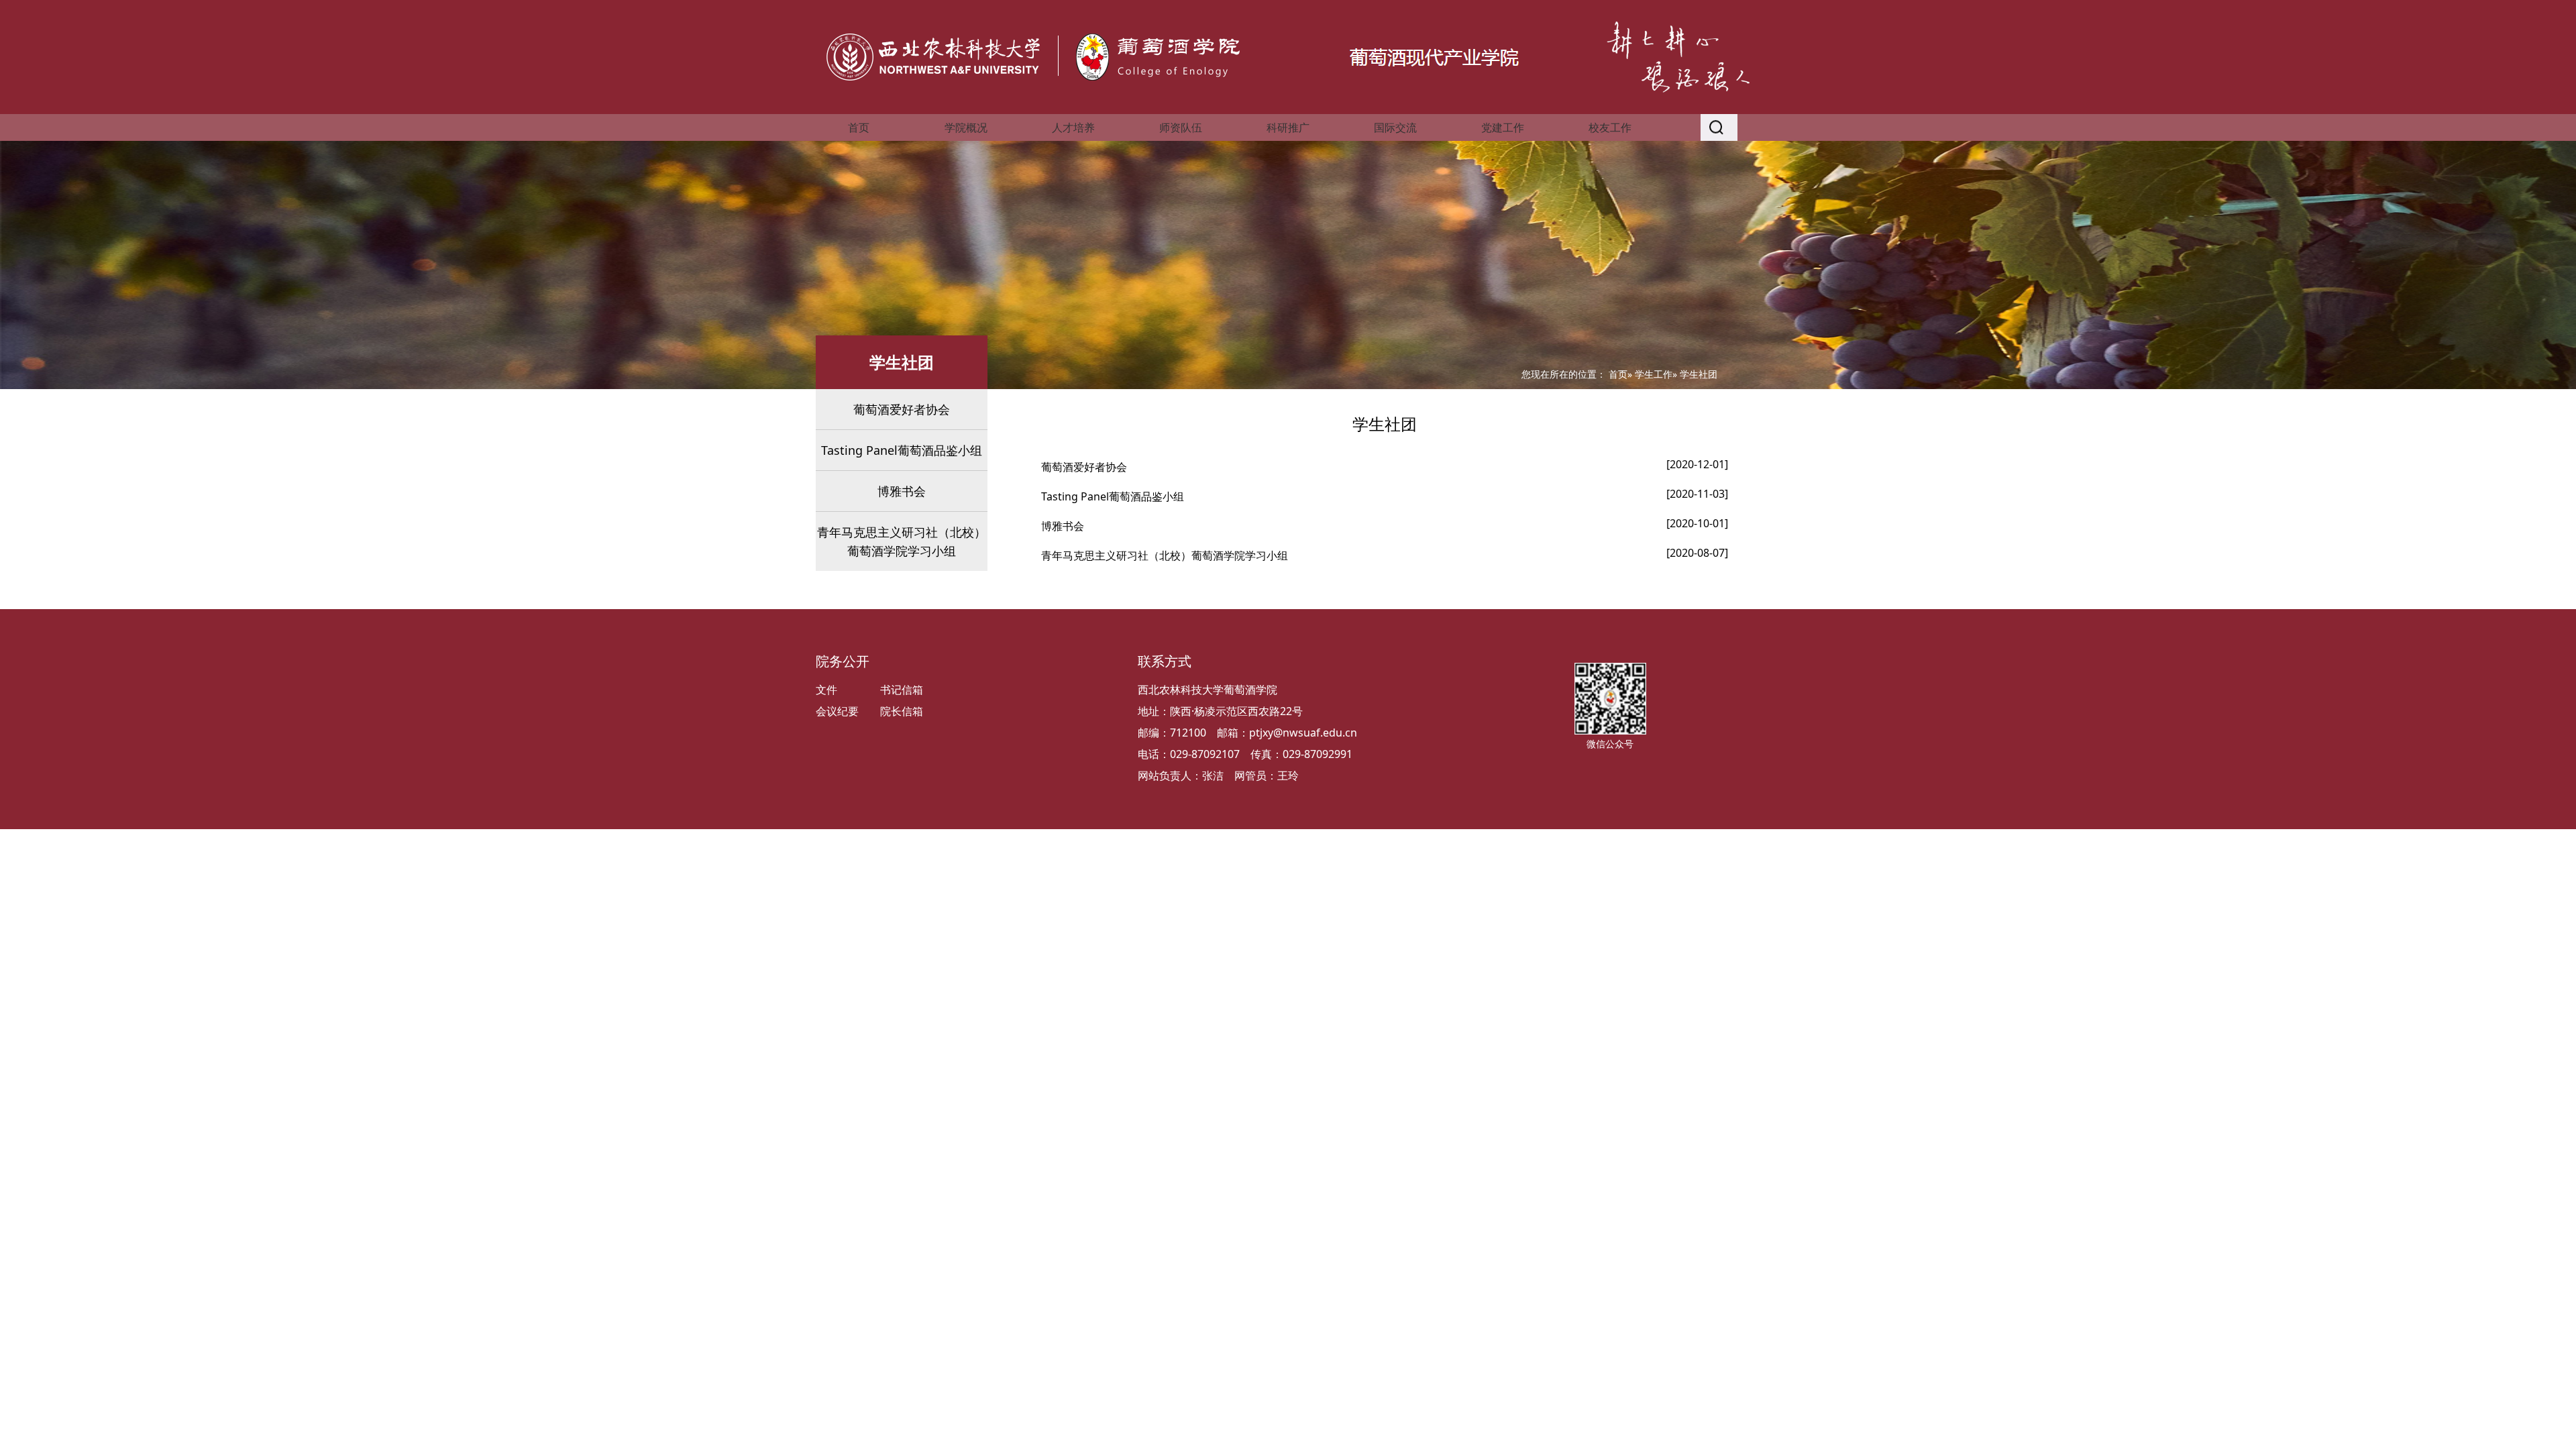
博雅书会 (902, 491)
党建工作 (1503, 127)
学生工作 (1654, 374)
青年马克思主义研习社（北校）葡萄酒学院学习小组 (902, 541)
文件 (826, 690)
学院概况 (966, 127)
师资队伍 (1181, 127)
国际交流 (1395, 127)
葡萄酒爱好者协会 (902, 409)
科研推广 (1288, 127)
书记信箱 (902, 690)
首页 (859, 127)
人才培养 (1073, 127)
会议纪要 (837, 711)
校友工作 (1610, 127)
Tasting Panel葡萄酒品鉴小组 (902, 450)
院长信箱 (902, 711)
